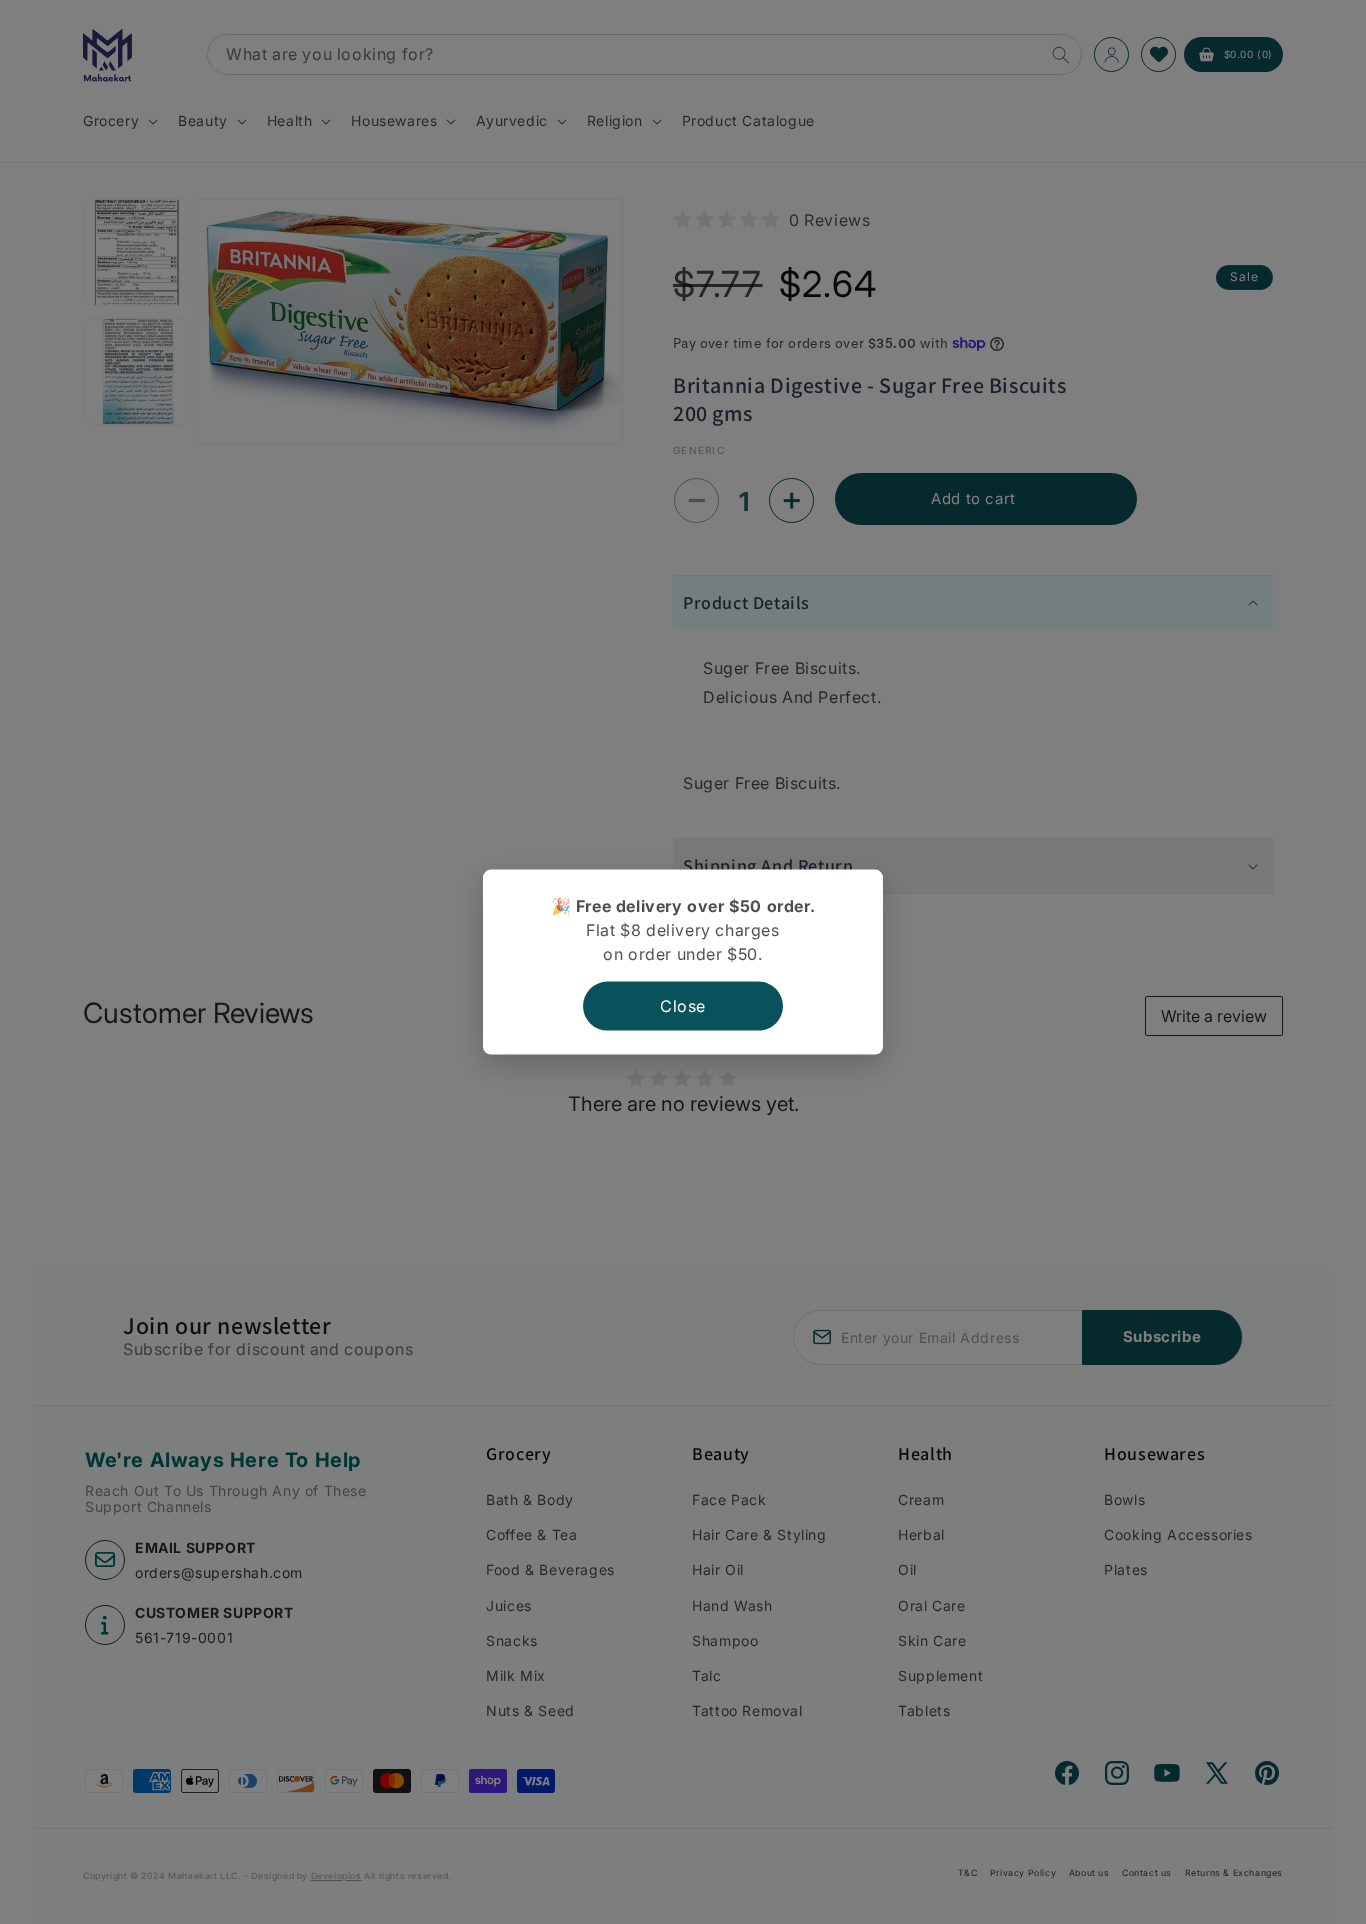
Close (683, 1006)
